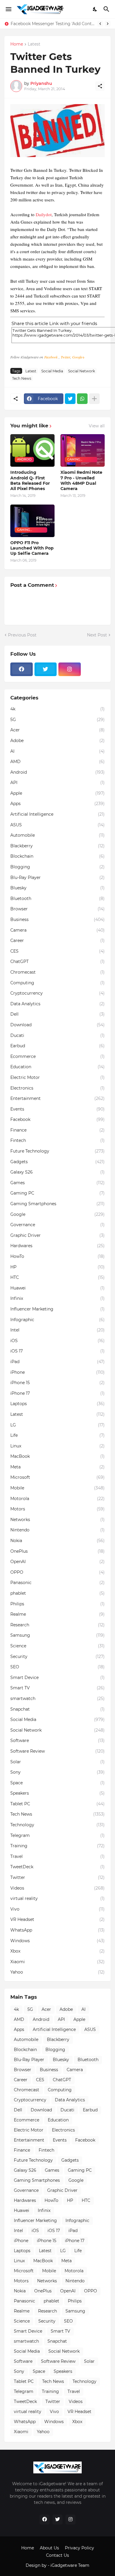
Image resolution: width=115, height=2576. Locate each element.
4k (57, 709)
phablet (57, 1593)
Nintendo (57, 1530)
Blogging (57, 867)
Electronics (57, 1088)
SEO (57, 1667)
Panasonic (57, 1583)
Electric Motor (57, 1077)
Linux (57, 1446)
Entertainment (57, 1098)
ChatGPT (57, 961)
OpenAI (57, 1562)
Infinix (57, 1298)
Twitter (65, 357)
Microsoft (57, 1477)
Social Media (52, 371)
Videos (57, 1888)
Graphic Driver (57, 1235)
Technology (57, 1825)
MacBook (57, 1456)
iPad (57, 1362)
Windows (57, 1941)
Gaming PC (57, 1193)
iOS (57, 1341)
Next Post (97, 635)
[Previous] (100, 24)
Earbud (57, 1046)
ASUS (57, 825)
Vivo (57, 1909)
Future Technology (57, 1151)
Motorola (57, 1499)
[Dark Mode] (95, 9)
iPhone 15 (57, 1383)
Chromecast (57, 972)
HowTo (57, 1256)
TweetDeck (57, 1867)
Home (17, 44)
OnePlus (57, 1551)
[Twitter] (70, 399)
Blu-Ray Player (57, 877)
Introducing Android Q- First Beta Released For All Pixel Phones (30, 480)
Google (57, 1214)
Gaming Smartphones (57, 1204)
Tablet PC (57, 1804)
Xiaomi (57, 1962)
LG (57, 1425)
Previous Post (22, 635)
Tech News (22, 378)
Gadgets (57, 1162)
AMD (57, 762)
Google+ (78, 357)
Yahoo (57, 1972)
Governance (57, 1225)
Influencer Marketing (57, 1309)
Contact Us (57, 2555)
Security (57, 1657)
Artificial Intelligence (57, 814)
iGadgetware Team (70, 2565)
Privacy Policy (79, 2548)
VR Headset (57, 1919)
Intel (57, 1330)
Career (57, 940)
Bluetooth (57, 898)
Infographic (57, 1320)
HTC (57, 1277)
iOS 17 (57, 1351)
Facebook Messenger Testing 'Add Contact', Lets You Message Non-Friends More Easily (52, 24)
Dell (57, 1014)
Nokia (57, 1541)
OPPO (57, 1572)
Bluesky (57, 888)
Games (57, 1183)
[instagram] (70, 669)
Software (57, 1741)
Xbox (57, 1951)
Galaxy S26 (57, 1172)
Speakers (57, 1793)
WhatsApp (57, 1930)
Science (57, 1646)
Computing (57, 983)
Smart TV (57, 1688)
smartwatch (57, 1699)
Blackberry (57, 846)
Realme (57, 1614)
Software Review (57, 1751)
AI (57, 751)
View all (97, 426)
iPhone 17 (57, 1393)
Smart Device (57, 1678)
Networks (57, 1520)
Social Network (82, 371)
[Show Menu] (8, 9)
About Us (49, 2548)
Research (57, 1625)
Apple (57, 793)
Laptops (57, 1404)
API (57, 783)
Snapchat (57, 1709)
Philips (57, 1604)
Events (57, 1109)
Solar (57, 1762)
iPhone (57, 1372)
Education (57, 1067)
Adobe (57, 741)
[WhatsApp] (82, 399)
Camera (57, 930)
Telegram (57, 1835)
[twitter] (46, 669)
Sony (57, 1772)
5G (57, 720)
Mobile (57, 1488)
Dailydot (44, 214)
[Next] (108, 24)
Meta (57, 1467)
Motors (57, 1509)
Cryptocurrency (57, 993)
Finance (57, 1130)
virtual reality (57, 1898)
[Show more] (94, 399)
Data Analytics (57, 1004)
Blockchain (57, 856)
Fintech (57, 1140)
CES (57, 951)
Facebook (51, 357)
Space (57, 1783)
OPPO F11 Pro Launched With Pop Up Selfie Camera (32, 548)
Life (57, 1435)
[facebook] (22, 669)
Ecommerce (57, 1056)
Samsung (57, 1635)
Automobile (57, 835)
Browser (57, 909)
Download (57, 1025)
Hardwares (57, 1246)
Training (57, 1846)
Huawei (57, 1288)
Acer (57, 730)
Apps (57, 804)
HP (57, 1267)
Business (57, 919)
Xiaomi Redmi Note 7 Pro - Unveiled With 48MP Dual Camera (81, 480)
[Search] (107, 9)
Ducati (57, 1035)
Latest (34, 44)
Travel (57, 1856)
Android (57, 772)
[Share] (100, 86)
